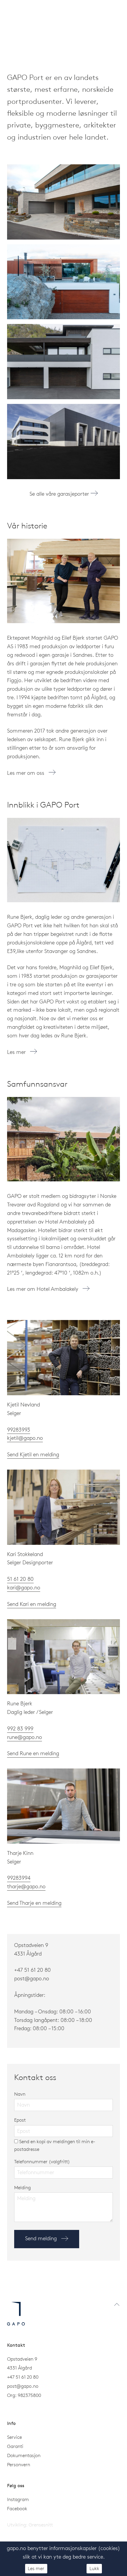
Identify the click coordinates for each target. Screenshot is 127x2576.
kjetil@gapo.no (25, 1438)
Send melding (42, 2238)
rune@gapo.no (25, 1737)
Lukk (94, 2568)
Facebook (17, 2508)
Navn (20, 2094)
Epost (20, 2120)
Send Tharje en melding (34, 1903)
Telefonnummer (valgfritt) (42, 2161)
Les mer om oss (26, 773)
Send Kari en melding (32, 1604)
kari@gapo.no (24, 1587)
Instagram (18, 2499)
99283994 (19, 1878)
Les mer (17, 1052)
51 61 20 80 (20, 1579)
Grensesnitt (41, 2525)
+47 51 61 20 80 (32, 1970)
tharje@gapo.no (26, 1886)
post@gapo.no (23, 2386)
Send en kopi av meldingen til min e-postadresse (55, 2145)
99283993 (19, 1430)
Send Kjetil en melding (33, 1454)
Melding (22, 2187)
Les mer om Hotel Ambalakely (43, 1289)
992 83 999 (20, 1728)
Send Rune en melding (33, 1753)
